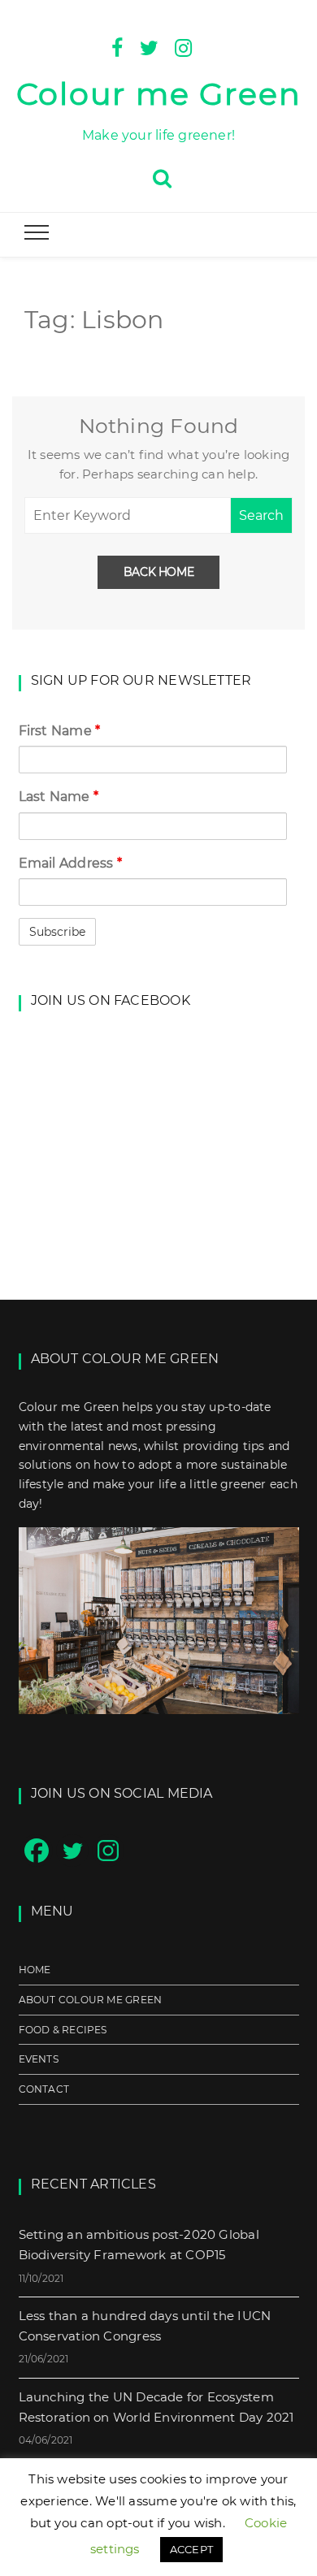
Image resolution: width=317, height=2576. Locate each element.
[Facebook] (117, 46)
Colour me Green (159, 94)
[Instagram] (183, 46)
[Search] (162, 176)
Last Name (59, 797)
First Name (60, 731)
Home (35, 1970)
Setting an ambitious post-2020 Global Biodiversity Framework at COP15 (139, 2245)
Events (39, 2059)
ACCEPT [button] (191, 2549)
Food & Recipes (63, 2030)
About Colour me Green (91, 2000)
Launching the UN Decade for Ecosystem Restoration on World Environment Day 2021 (156, 2407)
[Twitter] (149, 46)
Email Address (70, 863)
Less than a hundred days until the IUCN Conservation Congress (145, 2326)
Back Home (159, 572)
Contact (44, 2089)
